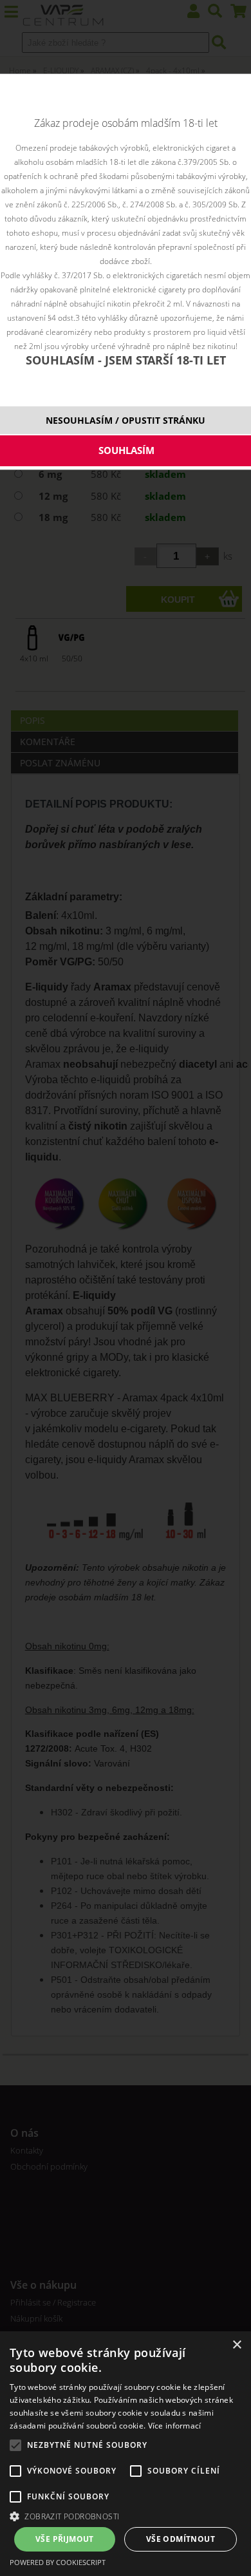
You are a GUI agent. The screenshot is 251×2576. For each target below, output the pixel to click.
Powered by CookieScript (58, 2562)
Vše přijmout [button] (65, 2539)
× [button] (237, 2345)
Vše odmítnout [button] (181, 2539)
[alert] (126, 2454)
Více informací (175, 2426)
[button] (126, 2516)
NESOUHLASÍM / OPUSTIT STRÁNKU (126, 420)
